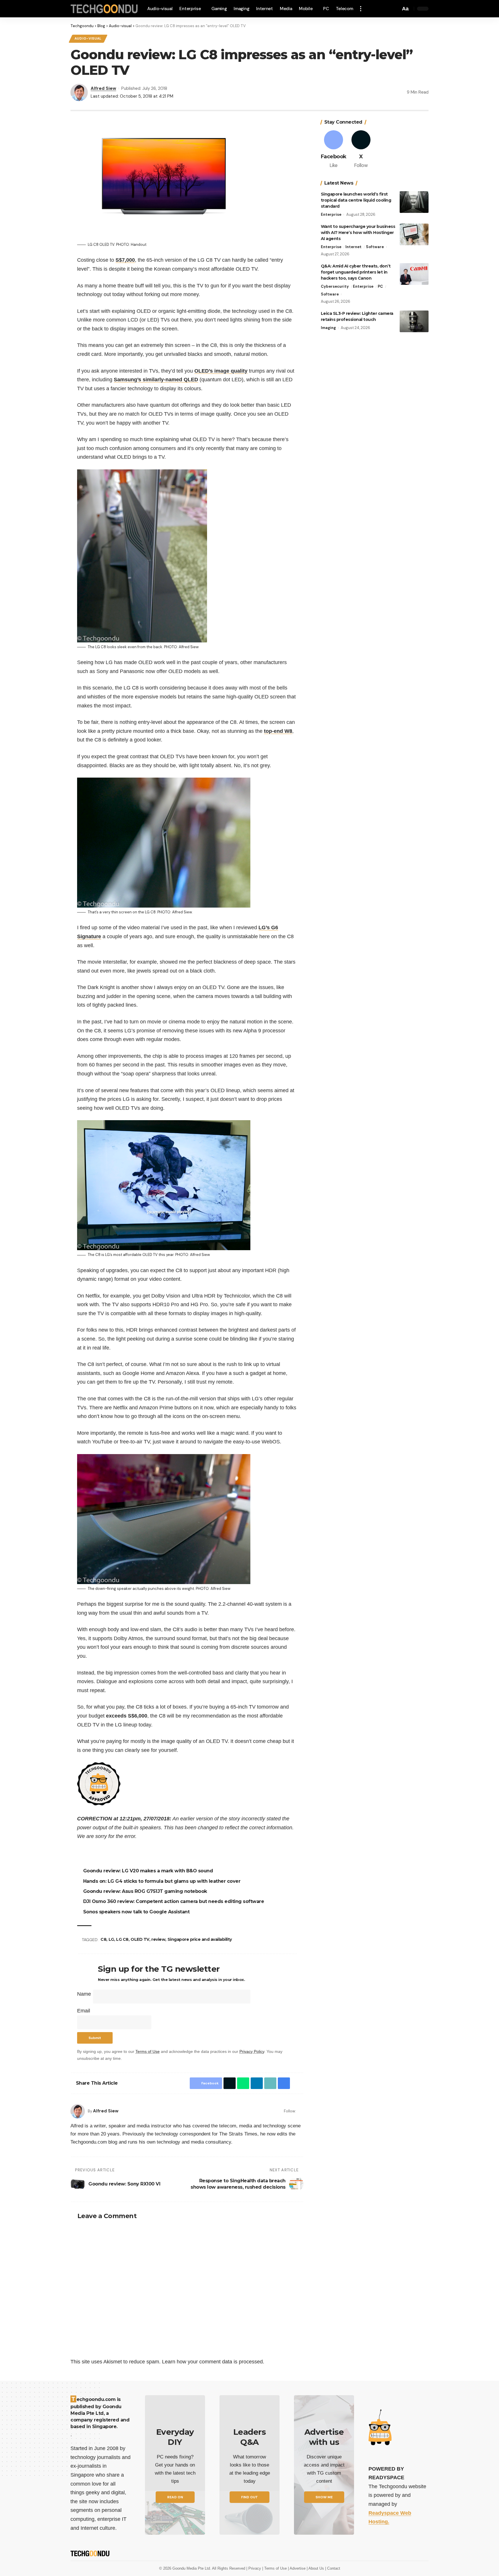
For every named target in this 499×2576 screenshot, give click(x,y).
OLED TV (141, 1939)
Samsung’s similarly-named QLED (156, 380)
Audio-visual (88, 39)
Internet (353, 247)
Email (84, 2011)
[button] (362, 9)
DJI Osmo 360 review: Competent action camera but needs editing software (175, 1901)
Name (84, 1994)
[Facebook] (301, 2111)
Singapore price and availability (201, 1939)
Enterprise (331, 214)
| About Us (316, 2568)
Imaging (328, 328)
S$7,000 (125, 260)
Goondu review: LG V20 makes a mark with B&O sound (149, 1871)
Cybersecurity (335, 286)
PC (380, 286)
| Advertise (297, 2568)
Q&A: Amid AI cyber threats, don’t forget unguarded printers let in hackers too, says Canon (356, 272)
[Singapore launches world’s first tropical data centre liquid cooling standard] (414, 202)
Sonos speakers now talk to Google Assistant (137, 1912)
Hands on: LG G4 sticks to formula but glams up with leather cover (163, 1881)
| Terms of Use (275, 2568)
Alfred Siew (103, 88)
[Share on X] (228, 2083)
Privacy (255, 2568)
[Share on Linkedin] (255, 2083)
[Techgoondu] (104, 9)
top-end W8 (278, 731)
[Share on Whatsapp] (242, 2083)
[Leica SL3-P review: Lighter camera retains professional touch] (414, 321)
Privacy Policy (252, 2051)
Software (375, 247)
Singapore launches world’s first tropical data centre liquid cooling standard (356, 200)
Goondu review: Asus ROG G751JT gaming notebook (146, 1891)
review (159, 1939)
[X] (361, 150)
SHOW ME (324, 2497)
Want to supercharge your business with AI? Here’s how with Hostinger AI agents (358, 233)
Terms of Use (148, 2051)
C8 (104, 1939)
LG (112, 1939)
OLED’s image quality (221, 371)
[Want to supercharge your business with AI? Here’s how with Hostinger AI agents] (414, 234)
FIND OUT (249, 2497)
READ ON (175, 2497)
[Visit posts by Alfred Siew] (78, 2111)
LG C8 (123, 1939)
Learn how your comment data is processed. (213, 2362)
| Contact (333, 2568)
